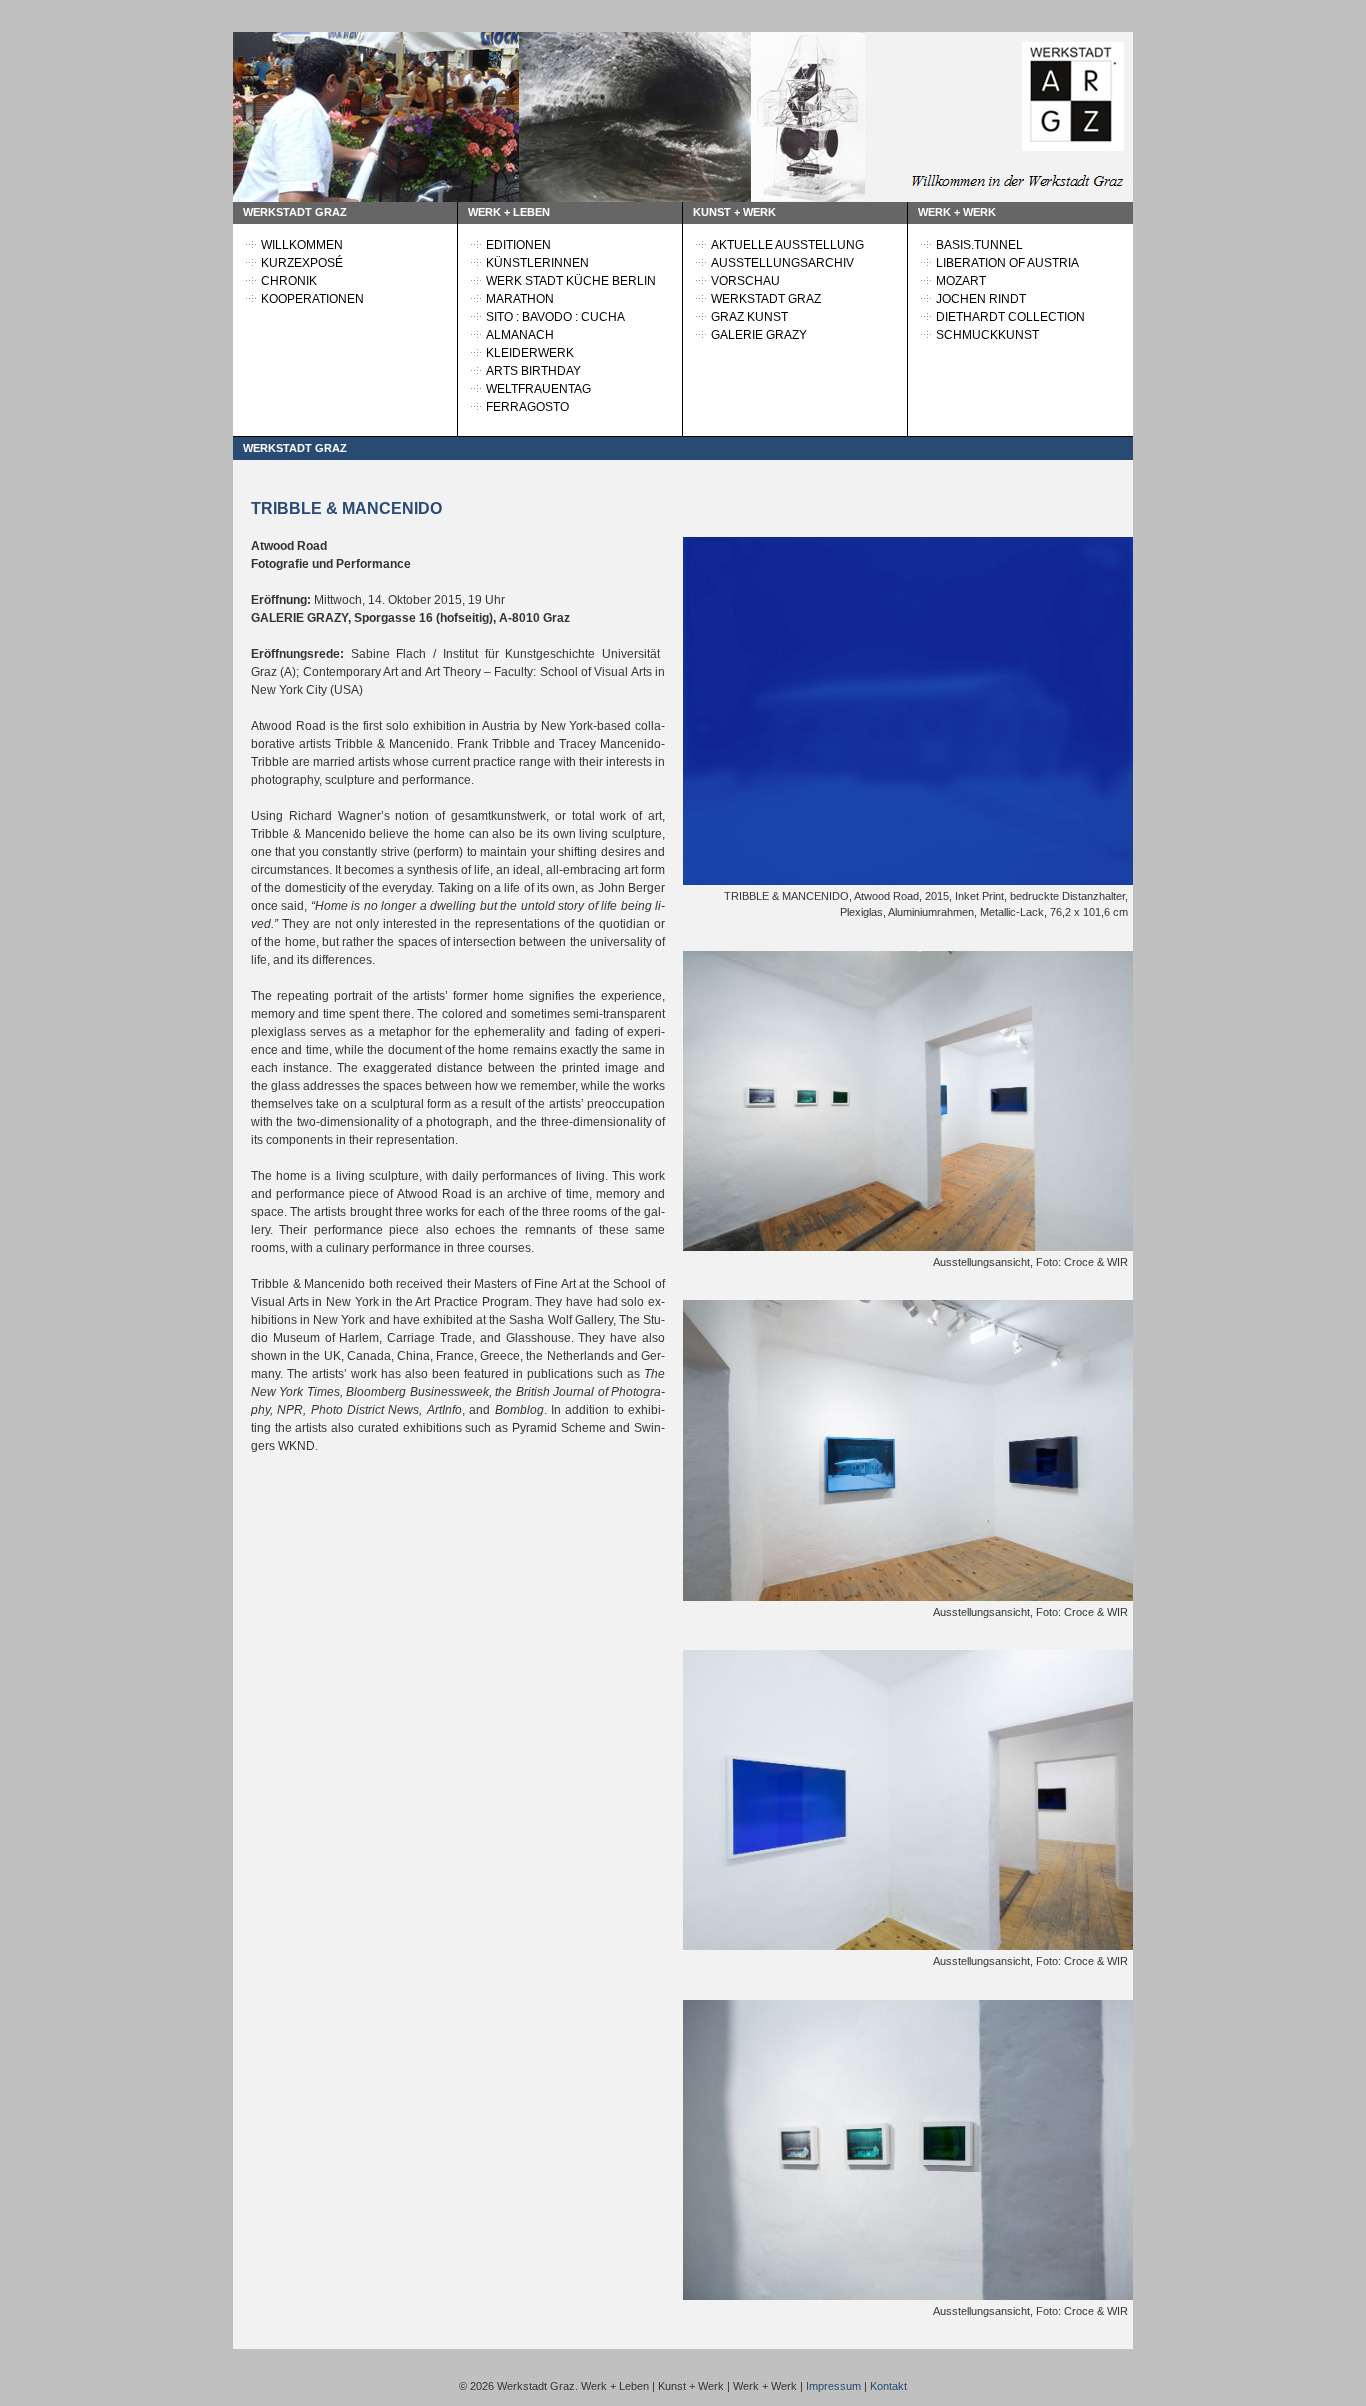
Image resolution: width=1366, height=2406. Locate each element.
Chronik (289, 281)
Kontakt (888, 2386)
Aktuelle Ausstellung (787, 245)
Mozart (961, 281)
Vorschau (745, 281)
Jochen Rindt (981, 299)
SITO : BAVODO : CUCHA (555, 317)
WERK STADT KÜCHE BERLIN (571, 281)
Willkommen (302, 245)
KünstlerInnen (537, 263)
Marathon (520, 299)
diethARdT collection (1010, 317)
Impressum (833, 2386)
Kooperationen (312, 299)
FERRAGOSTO (527, 407)
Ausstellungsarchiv (782, 263)
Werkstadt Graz (766, 299)
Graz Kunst (749, 317)
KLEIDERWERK (530, 353)
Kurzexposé (302, 263)
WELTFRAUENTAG (538, 389)
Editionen (518, 245)
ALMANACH (520, 335)
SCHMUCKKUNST (987, 335)
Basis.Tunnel (979, 245)
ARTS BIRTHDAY (533, 371)
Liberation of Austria (1007, 263)
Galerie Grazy (759, 335)
